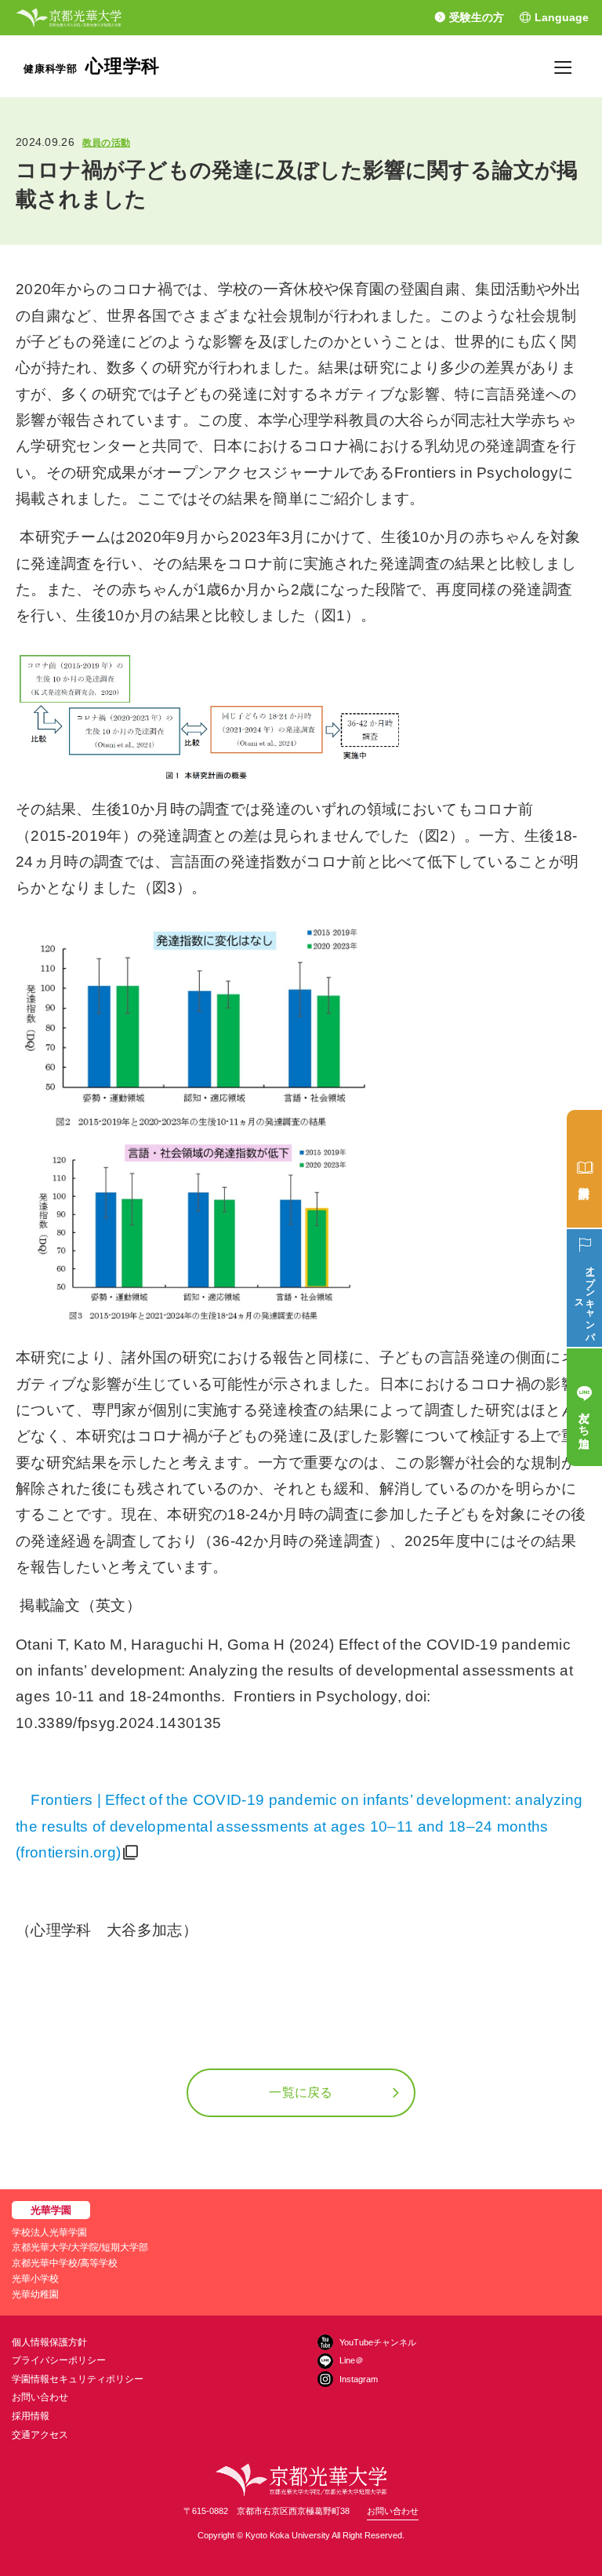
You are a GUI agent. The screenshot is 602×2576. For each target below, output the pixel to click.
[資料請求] (584, 1169)
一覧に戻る (301, 2092)
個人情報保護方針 (49, 2342)
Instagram (359, 2379)
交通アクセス (40, 2435)
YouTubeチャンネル (378, 2342)
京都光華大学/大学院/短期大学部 (80, 2247)
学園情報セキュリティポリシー (78, 2379)
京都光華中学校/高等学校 (65, 2263)
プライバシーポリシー (59, 2360)
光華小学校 (35, 2279)
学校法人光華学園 (49, 2232)
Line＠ (352, 2360)
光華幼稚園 (35, 2294)
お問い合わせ (40, 2397)
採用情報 (31, 2416)
